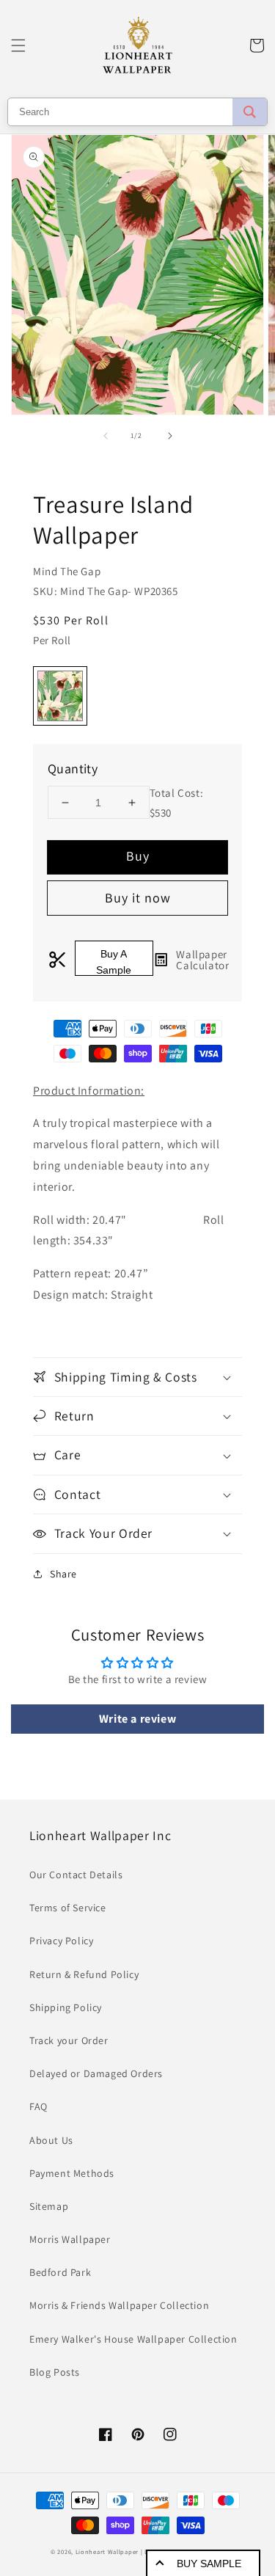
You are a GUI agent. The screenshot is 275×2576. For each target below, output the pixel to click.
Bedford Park (60, 2272)
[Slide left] (106, 436)
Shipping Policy (66, 2007)
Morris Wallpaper (70, 2239)
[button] (18, 45)
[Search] (250, 112)
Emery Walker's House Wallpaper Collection (133, 2339)
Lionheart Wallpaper (107, 2551)
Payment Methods (72, 2173)
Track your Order (69, 2040)
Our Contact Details (76, 1875)
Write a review (137, 1719)
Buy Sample (209, 2564)
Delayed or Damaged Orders (96, 2073)
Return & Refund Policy (84, 1974)
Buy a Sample (114, 962)
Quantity (73, 769)
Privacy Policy (61, 1941)
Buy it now (138, 898)
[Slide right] (170, 436)
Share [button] (63, 1574)
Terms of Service (68, 1908)
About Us (51, 2140)
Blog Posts (55, 2372)
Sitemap (49, 2206)
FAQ (38, 2106)
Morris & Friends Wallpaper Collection (119, 2305)
